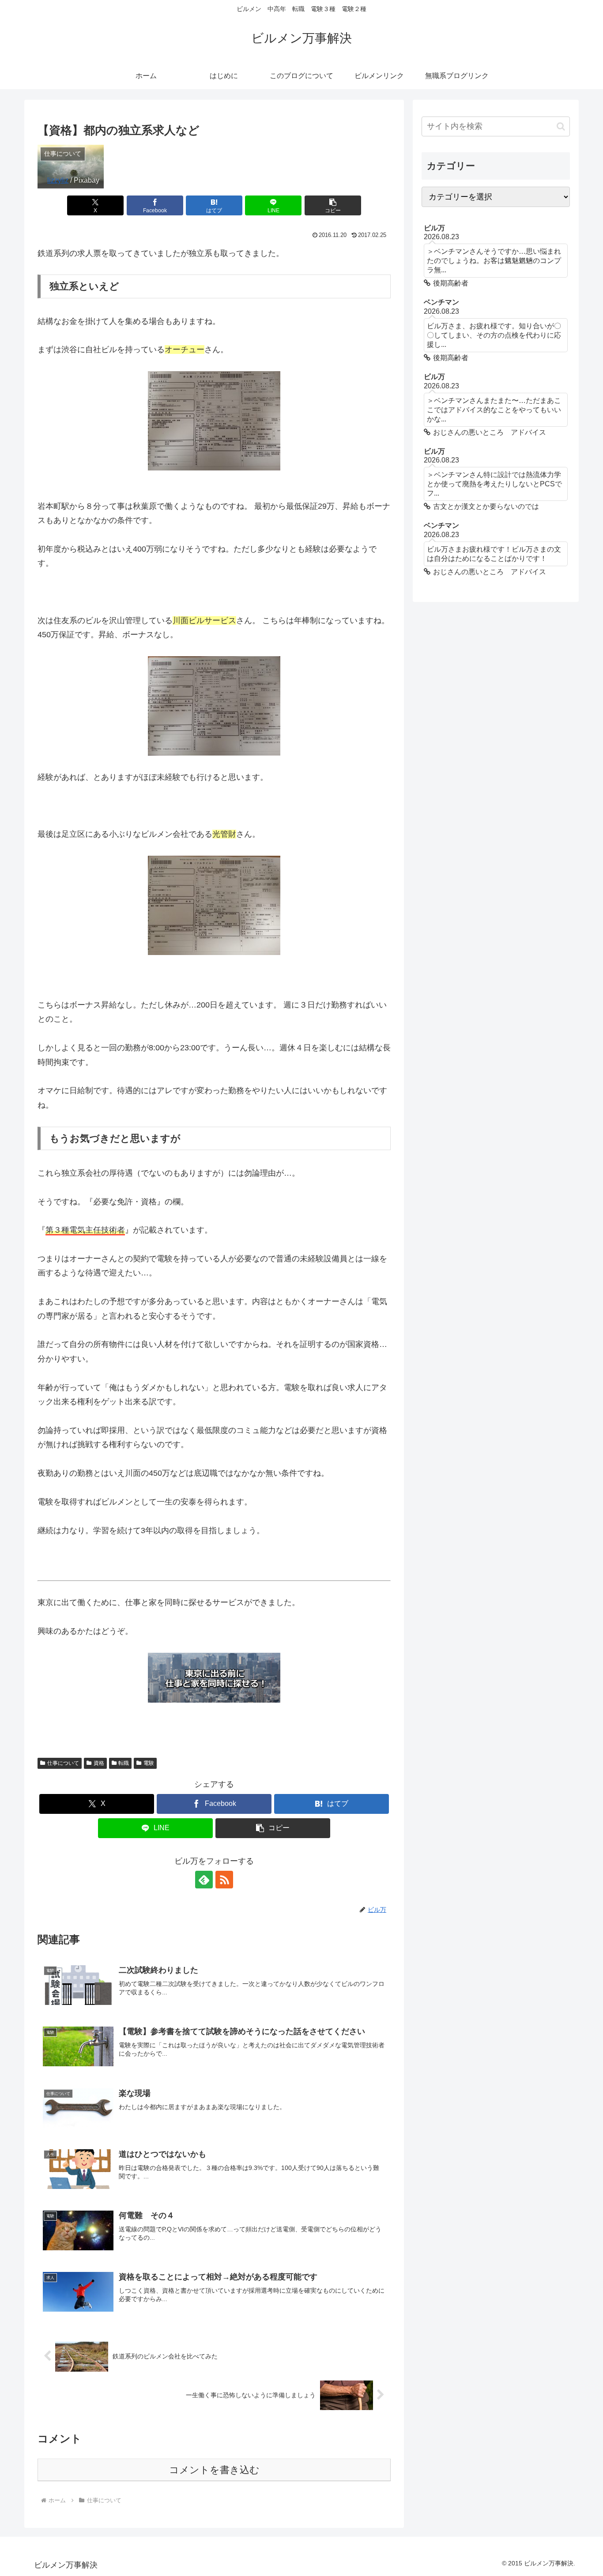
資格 (99, 1763)
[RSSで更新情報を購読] (224, 1880)
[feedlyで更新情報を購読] (204, 1880)
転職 (124, 1763)
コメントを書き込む (214, 2470)
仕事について (63, 1763)
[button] (333, 205)
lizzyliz (58, 180)
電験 (149, 1763)
